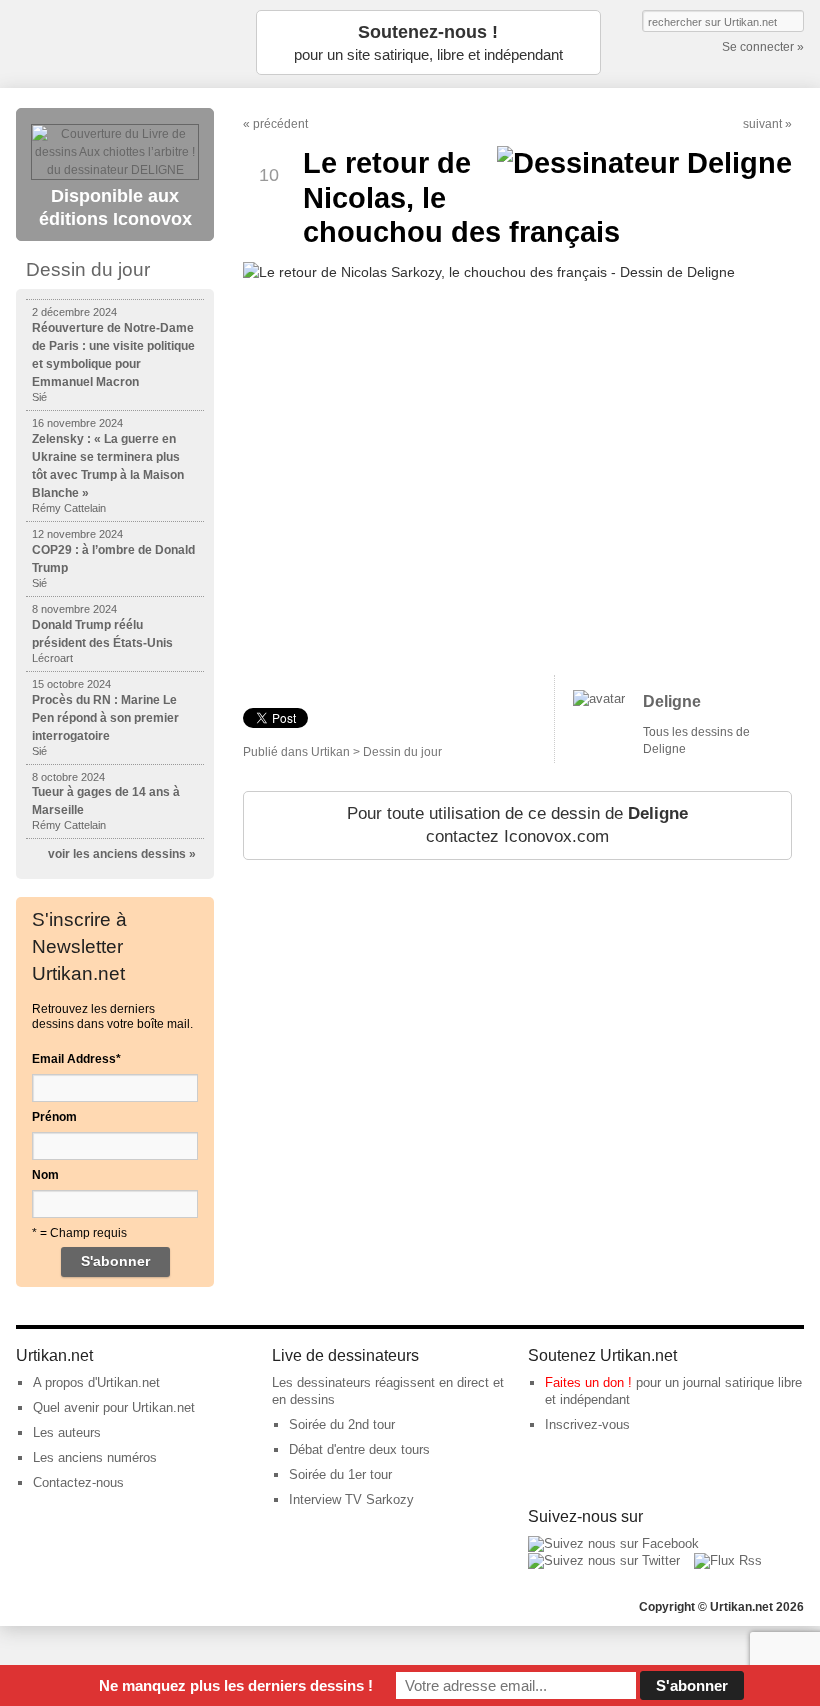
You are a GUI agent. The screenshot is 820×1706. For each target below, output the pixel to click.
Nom (45, 1175)
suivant (762, 124)
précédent (280, 124)
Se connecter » (763, 47)
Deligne (672, 701)
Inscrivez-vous (587, 1424)
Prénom (54, 1117)
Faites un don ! (588, 1382)
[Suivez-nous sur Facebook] (613, 1543)
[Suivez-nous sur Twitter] (604, 1560)
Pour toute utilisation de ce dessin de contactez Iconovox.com (517, 825)
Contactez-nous (78, 1482)
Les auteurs (67, 1432)
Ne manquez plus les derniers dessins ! (236, 1685)
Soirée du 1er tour (340, 1474)
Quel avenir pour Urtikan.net (114, 1407)
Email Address (76, 1059)
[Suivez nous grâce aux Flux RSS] (728, 1560)
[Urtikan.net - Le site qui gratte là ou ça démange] (116, 42)
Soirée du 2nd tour (342, 1424)
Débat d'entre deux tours (359, 1449)
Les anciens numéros (95, 1457)
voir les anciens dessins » (122, 854)
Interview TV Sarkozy (351, 1499)
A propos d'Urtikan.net (96, 1382)
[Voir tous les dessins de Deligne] (599, 698)
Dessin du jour (402, 752)
